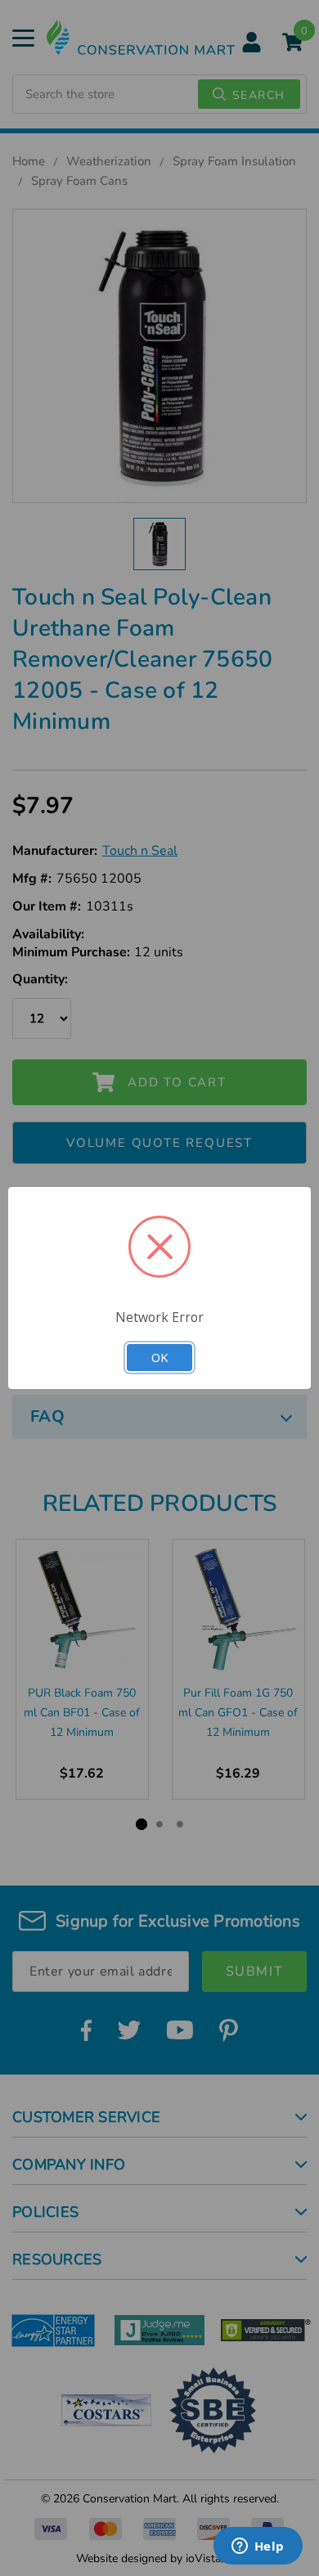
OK (159, 1357)
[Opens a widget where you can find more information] (258, 2547)
